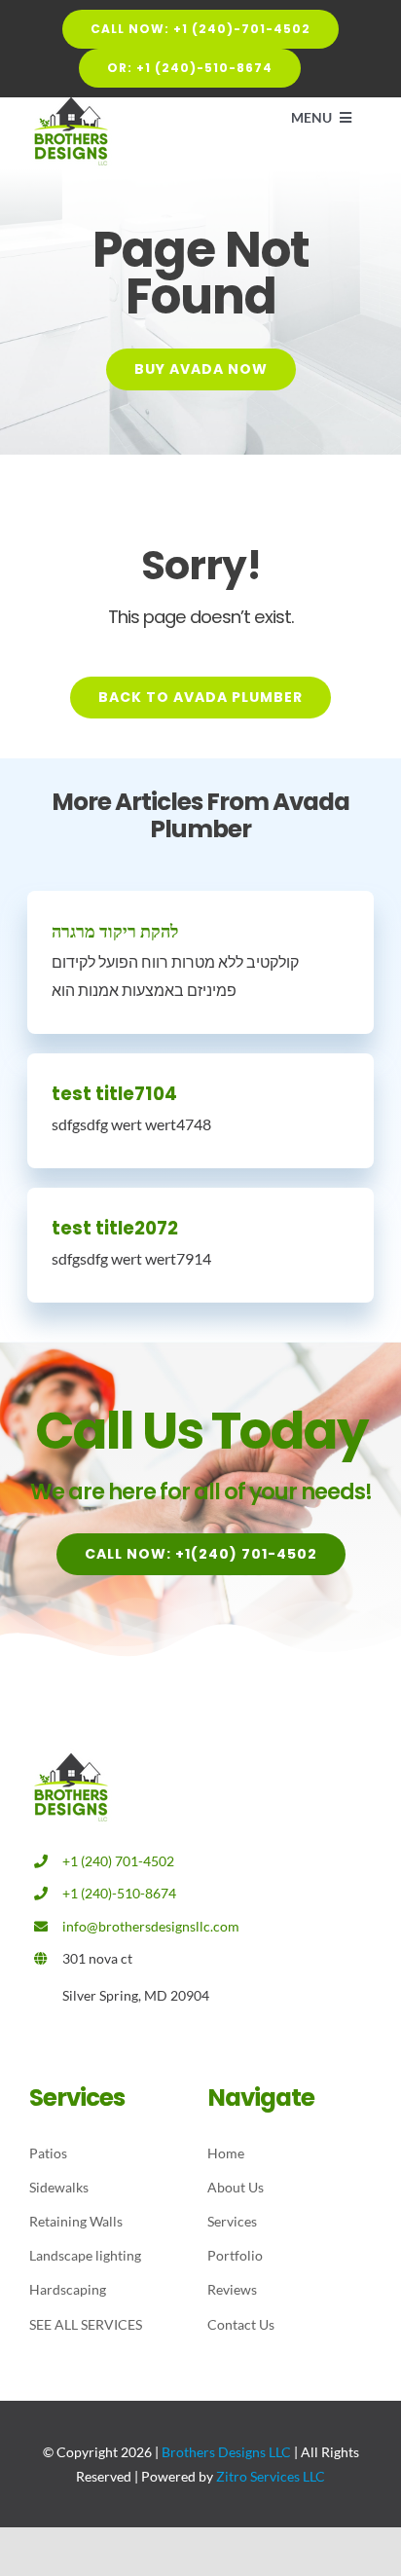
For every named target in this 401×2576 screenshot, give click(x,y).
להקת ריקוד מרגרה (115, 931)
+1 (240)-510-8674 (119, 1893)
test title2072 (115, 1228)
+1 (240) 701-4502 (118, 1861)
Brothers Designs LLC (226, 2452)
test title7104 (114, 1094)
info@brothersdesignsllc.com (151, 1926)
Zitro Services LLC (271, 2476)
